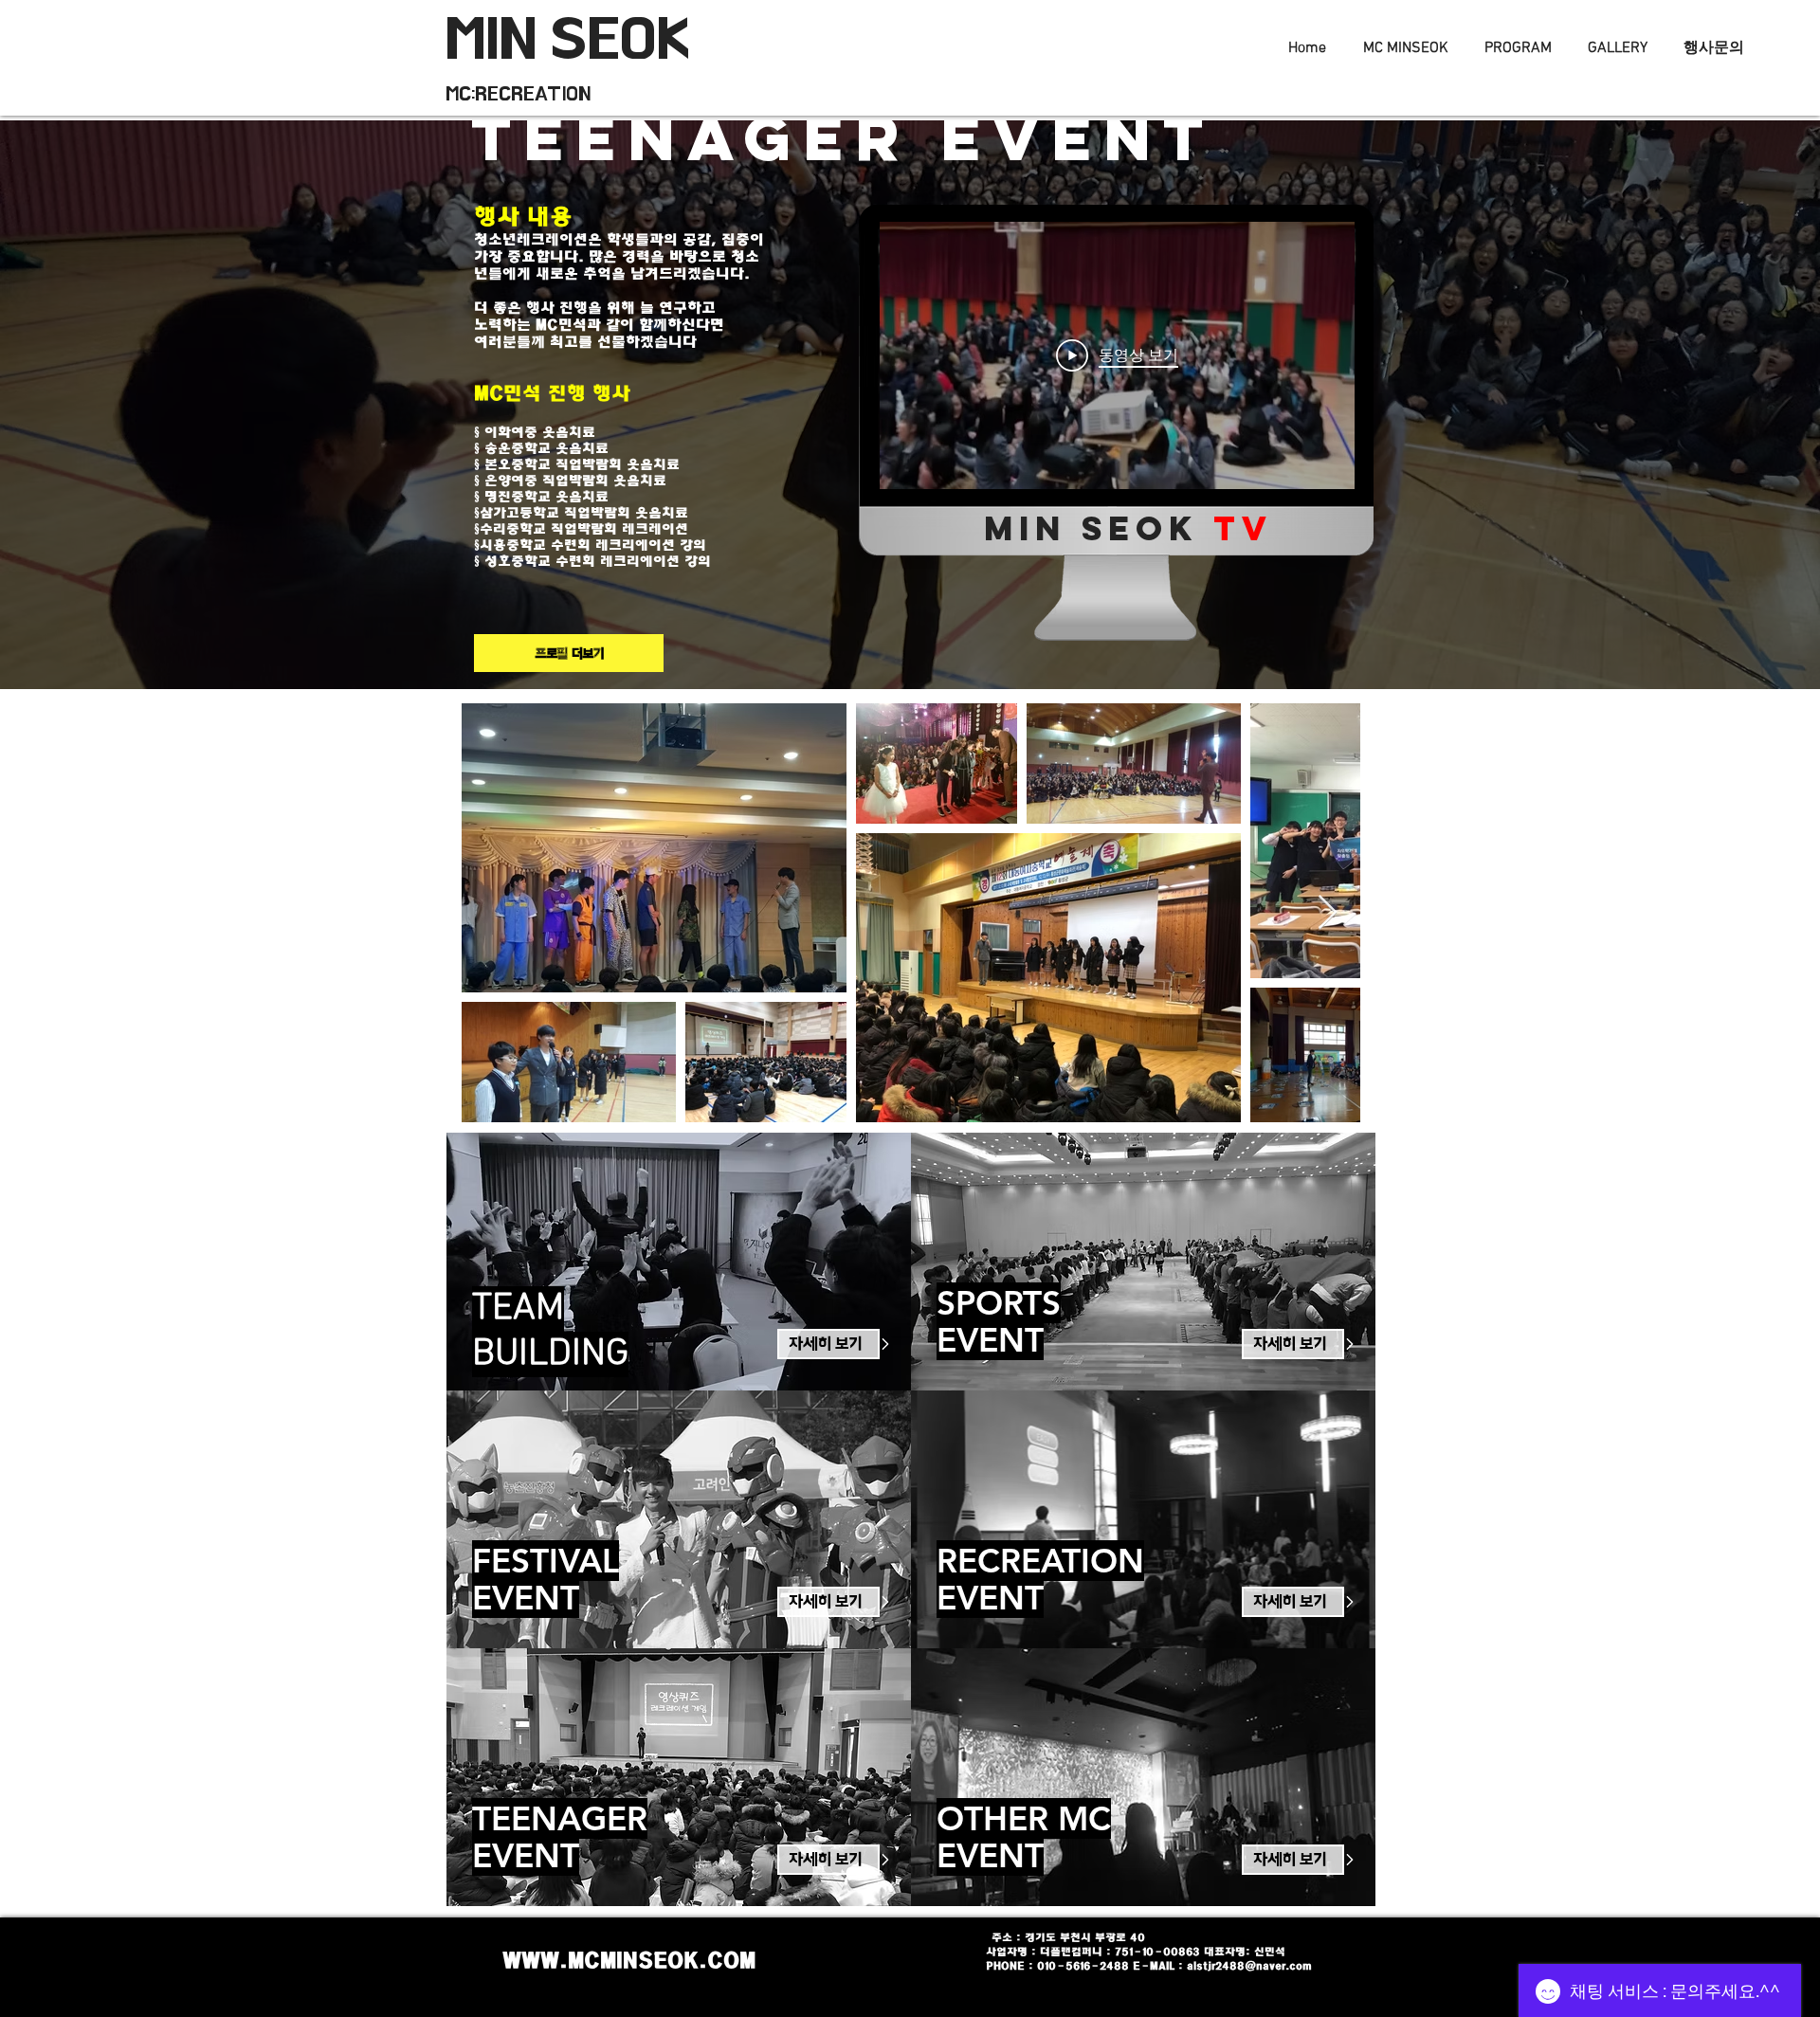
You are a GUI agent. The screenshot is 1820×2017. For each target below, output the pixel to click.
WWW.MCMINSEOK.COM (629, 1960)
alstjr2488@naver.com (1249, 1966)
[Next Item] (1328, 913)
